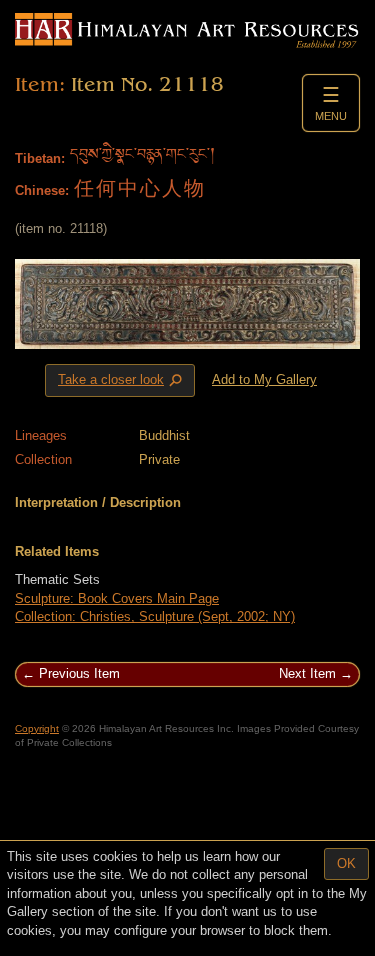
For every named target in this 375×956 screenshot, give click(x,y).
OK (346, 863)
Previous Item (79, 673)
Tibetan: (40, 158)
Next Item (307, 673)
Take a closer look (122, 381)
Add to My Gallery (264, 379)
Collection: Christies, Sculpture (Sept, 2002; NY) (155, 616)
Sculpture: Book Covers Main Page (117, 598)
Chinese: (42, 190)
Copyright (37, 728)
